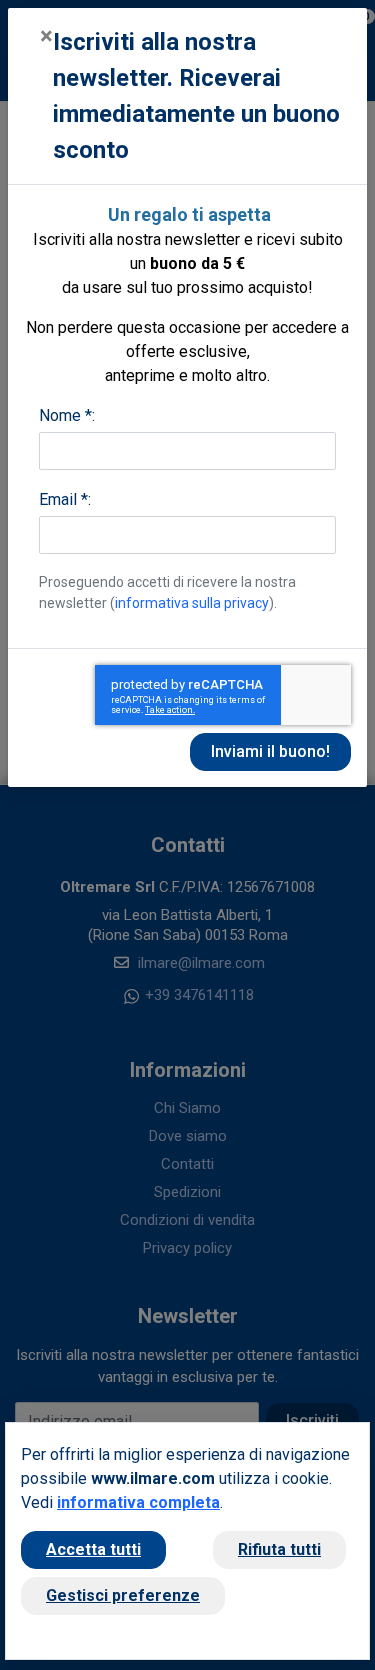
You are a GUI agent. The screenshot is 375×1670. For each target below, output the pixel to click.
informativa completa (138, 1502)
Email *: (65, 499)
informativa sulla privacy (192, 603)
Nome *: (67, 415)
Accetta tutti (93, 1549)
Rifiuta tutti (279, 1549)
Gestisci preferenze (123, 1595)
